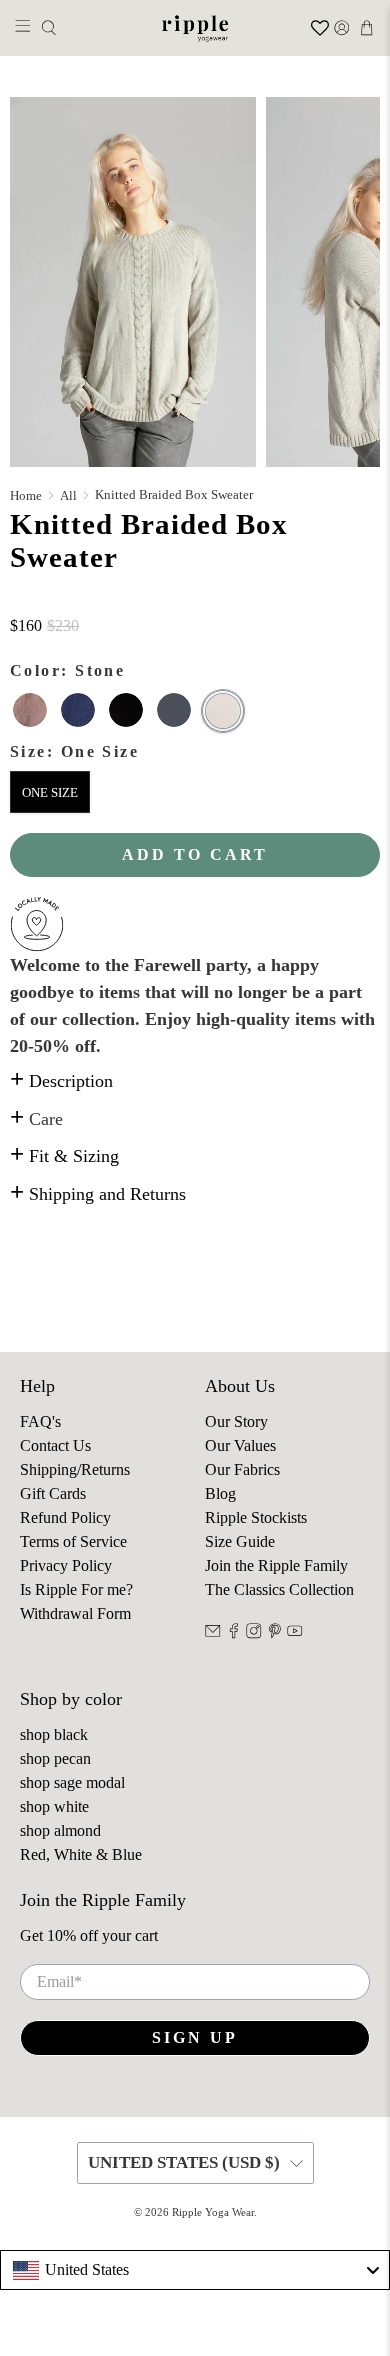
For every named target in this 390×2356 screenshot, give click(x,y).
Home (26, 495)
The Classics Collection (279, 1589)
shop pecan (55, 1758)
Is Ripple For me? (76, 1589)
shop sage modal (72, 1782)
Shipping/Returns (75, 1469)
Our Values (240, 1445)
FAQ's (40, 1421)
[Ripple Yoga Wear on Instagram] (254, 1633)
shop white (54, 1806)
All (68, 495)
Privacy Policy (66, 1565)
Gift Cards (53, 1493)
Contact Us (55, 1445)
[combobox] (195, 2270)
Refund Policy (65, 1517)
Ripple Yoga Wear (213, 2212)
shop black (54, 1734)
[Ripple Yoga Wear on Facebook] (234, 1633)
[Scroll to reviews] (195, 603)
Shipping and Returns (98, 1194)
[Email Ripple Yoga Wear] (213, 1633)
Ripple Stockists (256, 1517)
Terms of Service (73, 1541)
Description (61, 1081)
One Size (50, 792)
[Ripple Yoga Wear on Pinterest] (275, 1633)
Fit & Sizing (64, 1156)
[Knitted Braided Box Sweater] (133, 282)
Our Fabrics (242, 1469)
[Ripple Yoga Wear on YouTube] (295, 1633)
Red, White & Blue (81, 1854)
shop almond (60, 1830)
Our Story (236, 1421)
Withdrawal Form (75, 1613)
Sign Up (195, 2037)
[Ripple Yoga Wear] (195, 28)
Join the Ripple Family (276, 1565)
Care (36, 1119)
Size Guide (240, 1541)
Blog (220, 1493)
